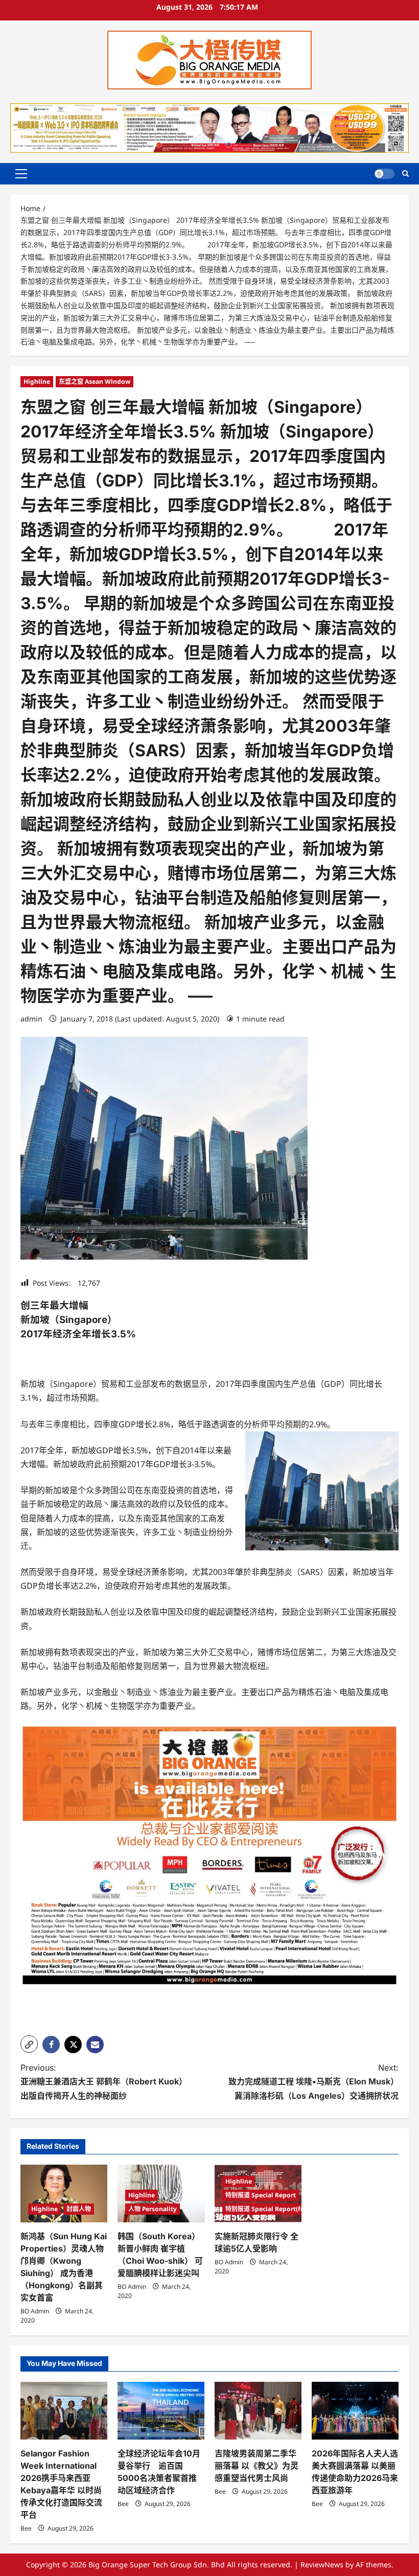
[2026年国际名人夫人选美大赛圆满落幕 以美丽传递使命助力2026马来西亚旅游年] (355, 2411)
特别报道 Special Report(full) (268, 2209)
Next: (313, 2081)
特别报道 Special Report (261, 2195)
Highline (37, 381)
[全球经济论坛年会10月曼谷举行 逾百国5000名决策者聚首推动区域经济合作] (161, 2411)
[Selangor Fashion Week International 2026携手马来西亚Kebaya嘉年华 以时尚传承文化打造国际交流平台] (64, 2411)
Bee (26, 2528)
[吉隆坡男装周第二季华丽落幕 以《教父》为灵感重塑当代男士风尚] (258, 2411)
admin (31, 1019)
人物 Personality (153, 2209)
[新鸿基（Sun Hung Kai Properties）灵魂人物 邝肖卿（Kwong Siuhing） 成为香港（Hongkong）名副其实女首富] (64, 2194)
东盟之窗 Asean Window (95, 381)
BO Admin (35, 2311)
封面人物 (79, 2209)
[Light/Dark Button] (384, 174)
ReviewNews (322, 2565)
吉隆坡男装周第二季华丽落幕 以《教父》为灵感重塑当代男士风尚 (257, 2466)
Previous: (104, 2081)
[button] (21, 174)
